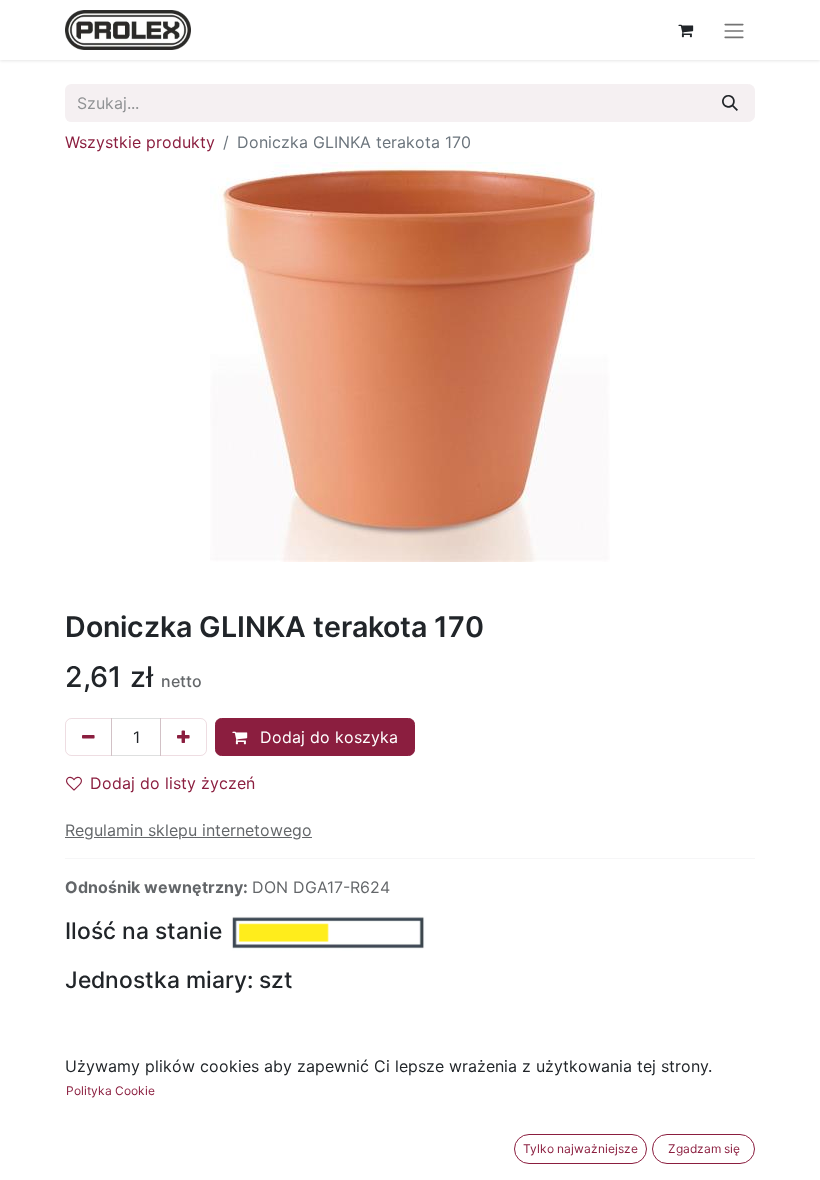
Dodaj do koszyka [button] (326, 737)
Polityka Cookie (110, 1090)
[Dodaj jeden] (183, 737)
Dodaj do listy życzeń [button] (172, 783)
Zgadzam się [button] (704, 1148)
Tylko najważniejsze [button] (580, 1148)
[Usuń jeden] (88, 737)
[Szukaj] (730, 103)
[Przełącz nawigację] (734, 30)
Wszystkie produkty (140, 142)
